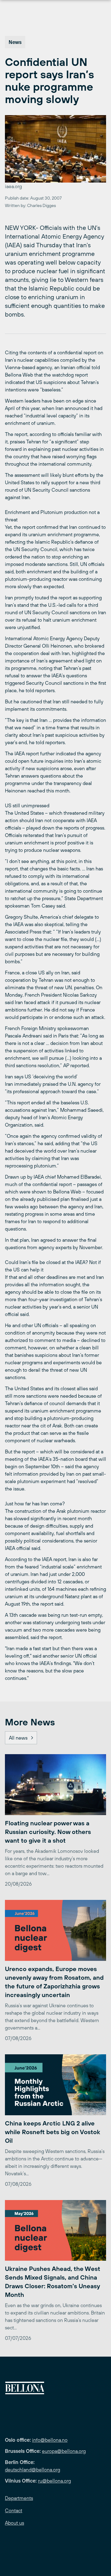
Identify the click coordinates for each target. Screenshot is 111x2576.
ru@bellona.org (54, 2481)
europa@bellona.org (64, 2451)
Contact (14, 2510)
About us (14, 2523)
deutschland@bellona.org (33, 2470)
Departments (19, 2498)
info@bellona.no (50, 2440)
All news (18, 1738)
